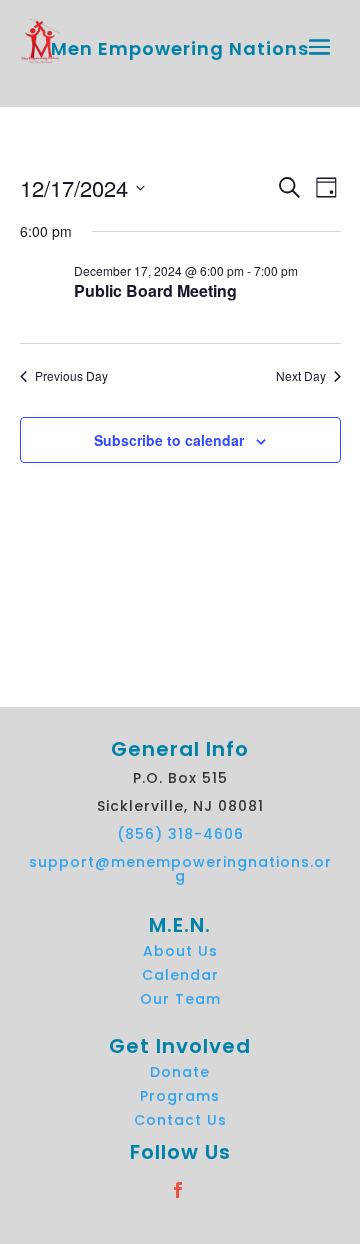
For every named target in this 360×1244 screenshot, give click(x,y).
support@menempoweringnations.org (180, 869)
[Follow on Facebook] (215, 1190)
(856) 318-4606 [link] (180, 834)
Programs (180, 1096)
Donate (180, 1072)
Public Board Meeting (155, 290)
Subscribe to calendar (169, 440)
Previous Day (71, 376)
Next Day (301, 376)
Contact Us (180, 1120)
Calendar (180, 975)
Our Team (180, 999)
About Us (180, 951)
